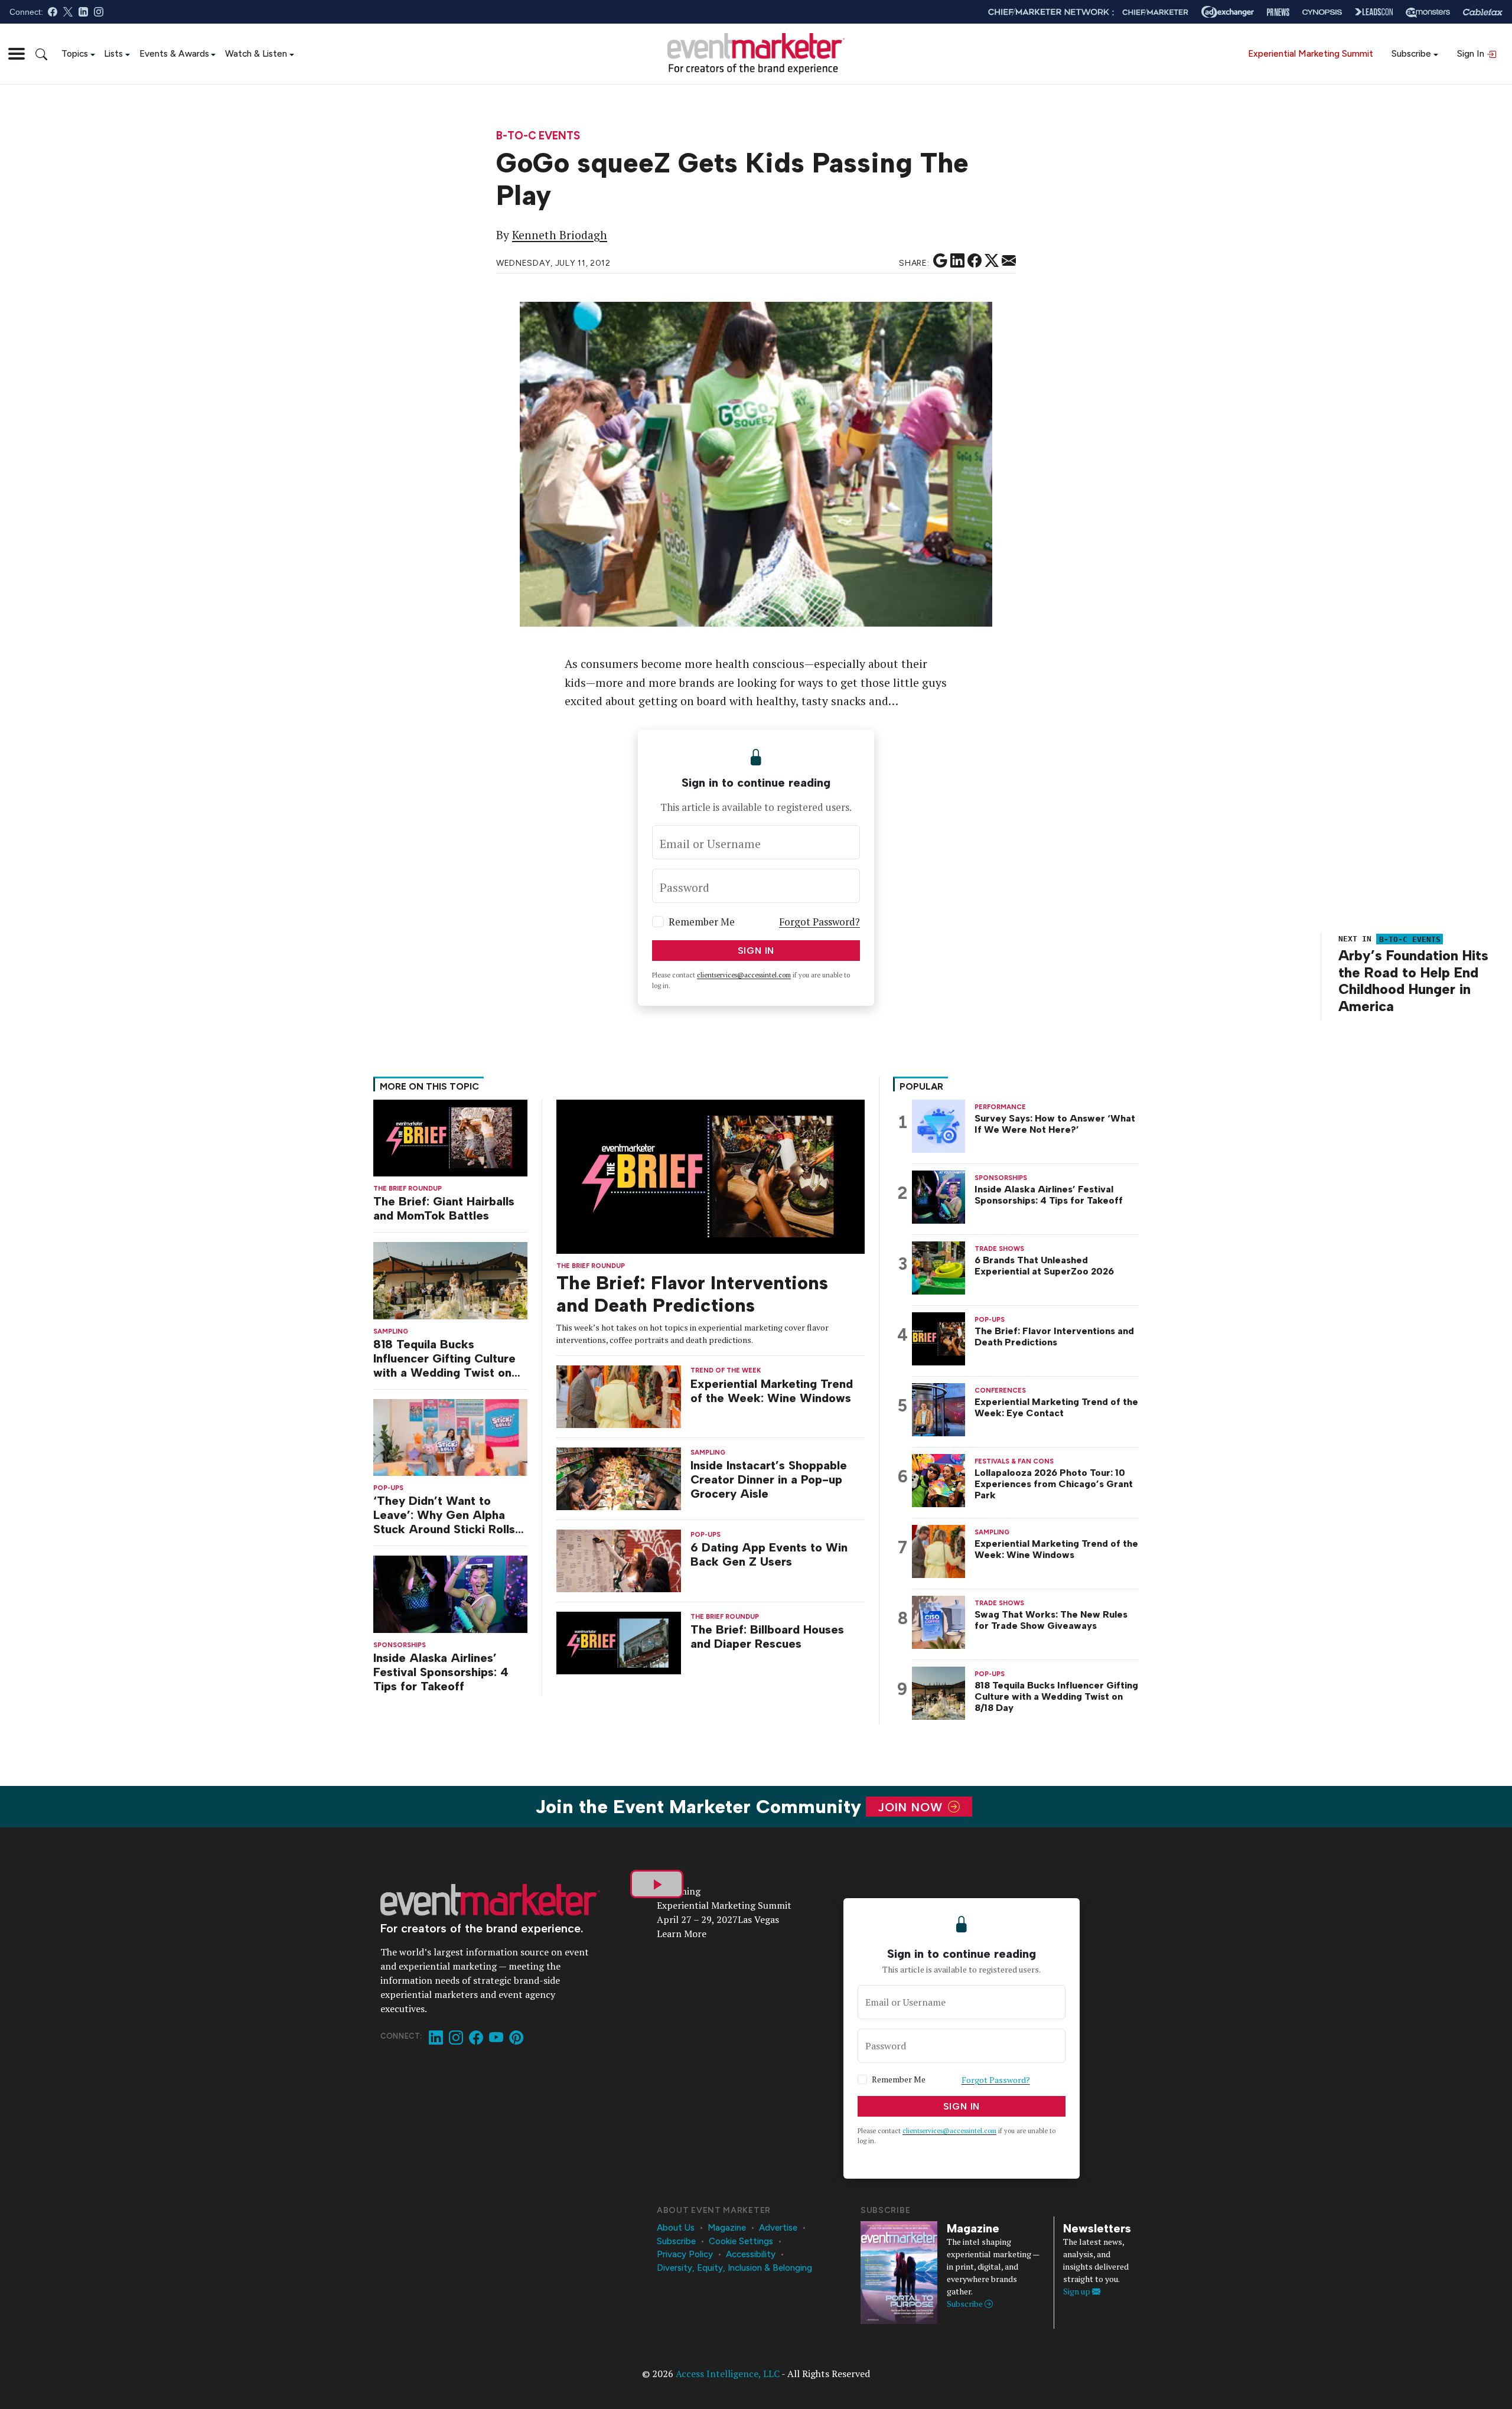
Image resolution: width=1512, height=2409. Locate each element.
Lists (113, 53)
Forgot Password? (819, 922)
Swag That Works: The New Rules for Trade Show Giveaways (1051, 1620)
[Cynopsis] (1322, 12)
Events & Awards (174, 53)
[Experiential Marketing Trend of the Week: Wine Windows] (619, 1396)
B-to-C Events (538, 136)
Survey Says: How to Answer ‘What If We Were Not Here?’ (1055, 1124)
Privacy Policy (685, 2254)
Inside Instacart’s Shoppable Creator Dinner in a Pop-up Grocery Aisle (769, 1479)
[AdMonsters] (1428, 12)
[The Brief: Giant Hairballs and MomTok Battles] (450, 1137)
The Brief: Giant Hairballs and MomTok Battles (444, 1208)
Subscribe (1411, 53)
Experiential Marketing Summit (1311, 53)
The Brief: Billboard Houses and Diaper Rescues (767, 1637)
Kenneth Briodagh (560, 235)
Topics (75, 53)
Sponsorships (400, 1645)
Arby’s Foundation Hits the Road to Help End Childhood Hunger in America (1413, 981)
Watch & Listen (256, 53)
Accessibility (751, 2254)
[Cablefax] (1483, 12)
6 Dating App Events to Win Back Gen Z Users (769, 1554)
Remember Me (702, 922)
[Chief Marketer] (1155, 12)
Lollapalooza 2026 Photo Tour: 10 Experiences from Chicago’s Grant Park (1054, 1484)
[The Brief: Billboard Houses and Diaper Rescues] (619, 1642)
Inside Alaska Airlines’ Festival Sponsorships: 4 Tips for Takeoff (441, 1672)
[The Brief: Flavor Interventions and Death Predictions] (711, 1176)
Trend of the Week (726, 1370)
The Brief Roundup (408, 1189)
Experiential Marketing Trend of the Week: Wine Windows (772, 1391)
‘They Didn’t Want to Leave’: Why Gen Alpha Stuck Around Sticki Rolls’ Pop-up (446, 1515)
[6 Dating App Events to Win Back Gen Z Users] (619, 1560)
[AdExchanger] (1228, 12)
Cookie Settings (741, 2241)
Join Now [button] (912, 1807)
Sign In (1472, 53)
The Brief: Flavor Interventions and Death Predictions (692, 1294)
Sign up (1078, 2291)
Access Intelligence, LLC (728, 2374)
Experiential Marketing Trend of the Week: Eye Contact (1056, 1407)
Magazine (727, 2228)
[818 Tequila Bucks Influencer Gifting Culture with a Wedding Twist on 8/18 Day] (450, 1280)
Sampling (391, 1331)
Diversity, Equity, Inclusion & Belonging (734, 2268)
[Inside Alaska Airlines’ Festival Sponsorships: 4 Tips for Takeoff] (450, 1593)
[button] (17, 54)
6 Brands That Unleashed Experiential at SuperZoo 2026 (1044, 1266)
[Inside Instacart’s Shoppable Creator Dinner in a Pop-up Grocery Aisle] (619, 1478)
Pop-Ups (388, 1488)
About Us (676, 2228)
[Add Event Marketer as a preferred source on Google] (940, 261)
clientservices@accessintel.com (744, 975)
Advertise (778, 2228)
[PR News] (1278, 12)
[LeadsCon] (1374, 12)
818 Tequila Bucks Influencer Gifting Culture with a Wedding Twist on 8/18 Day (444, 1358)
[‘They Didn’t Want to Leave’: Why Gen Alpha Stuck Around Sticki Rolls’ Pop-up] (450, 1437)
